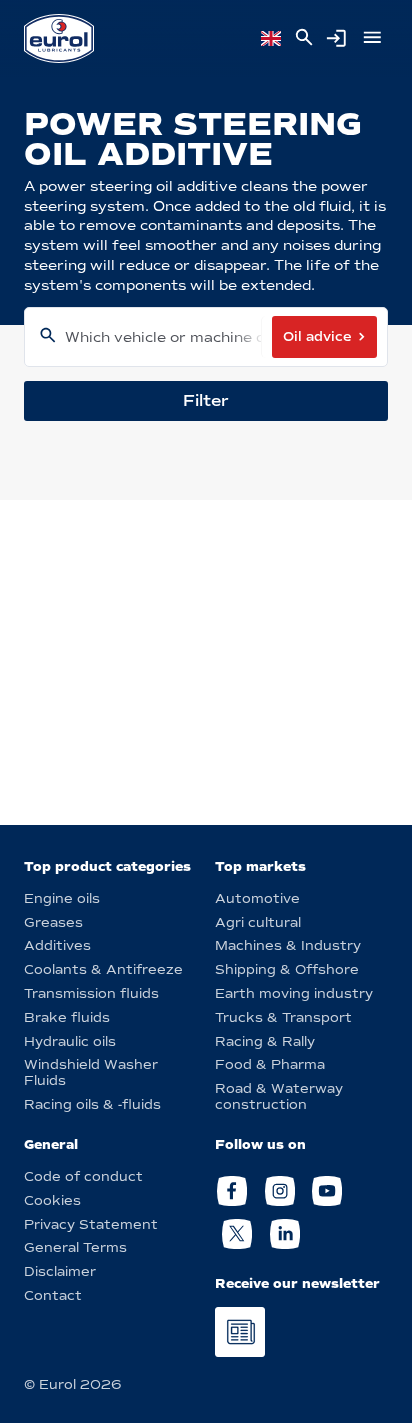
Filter (206, 400)
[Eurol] (59, 38)
